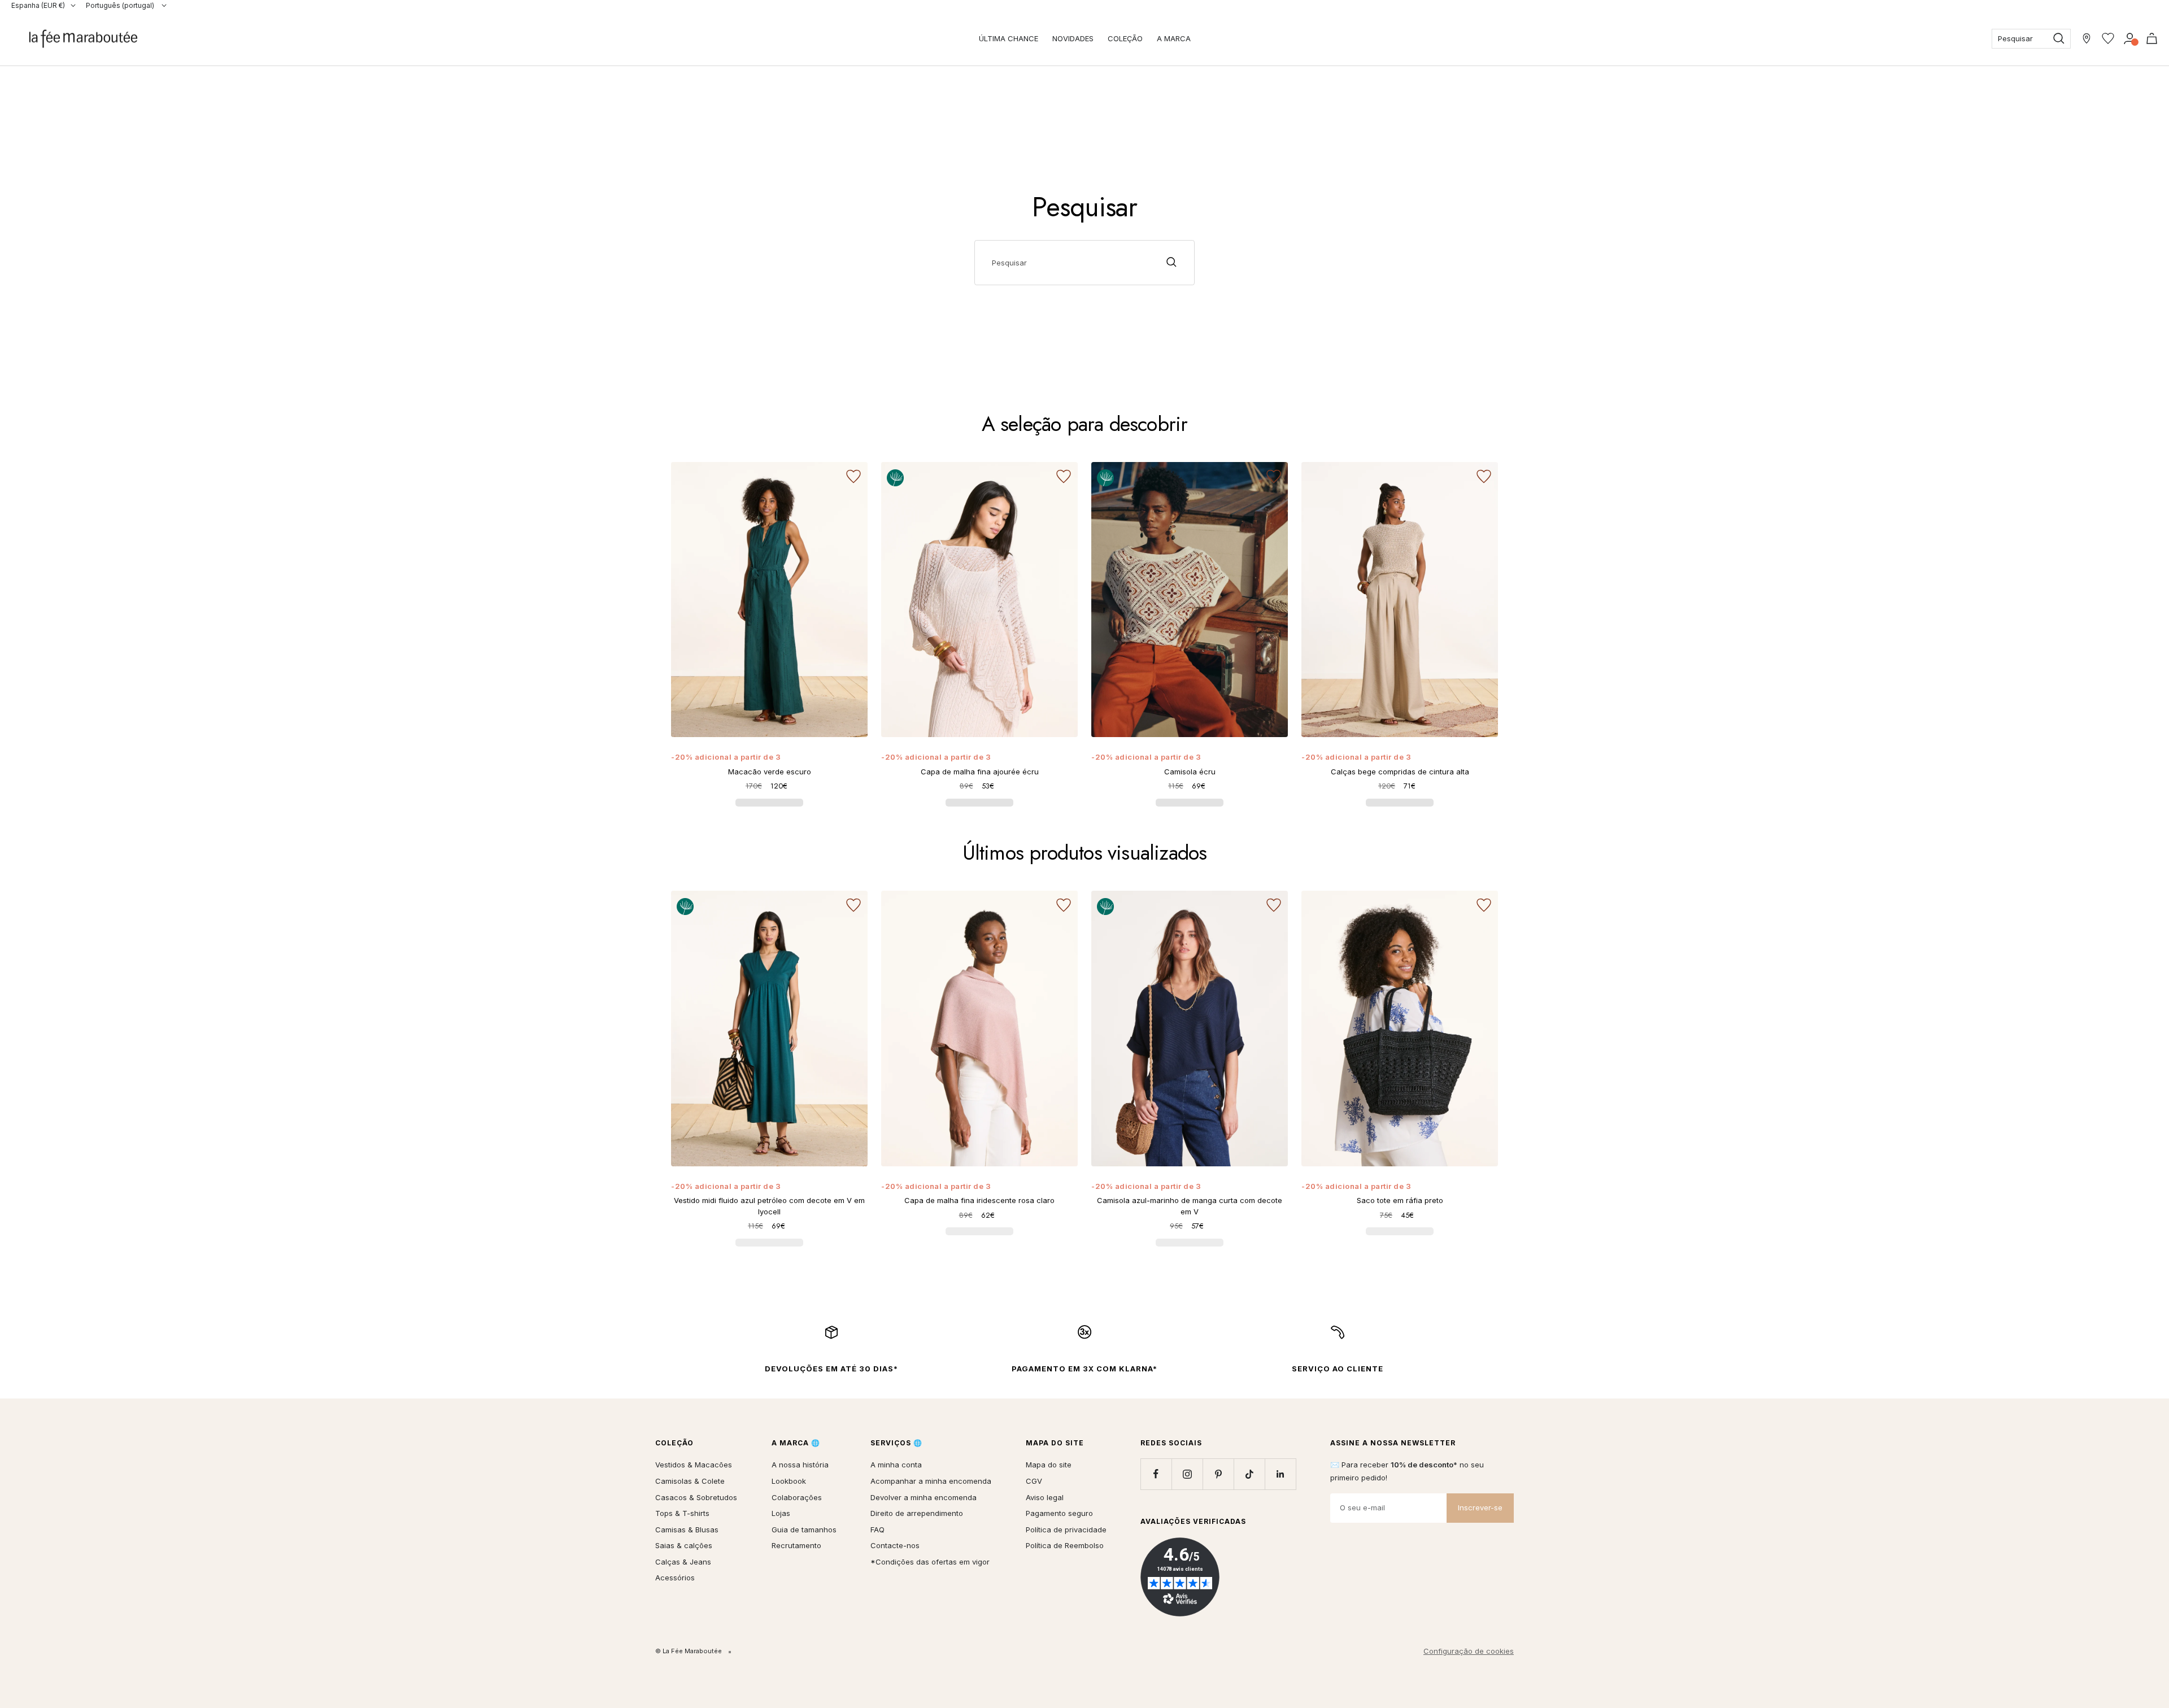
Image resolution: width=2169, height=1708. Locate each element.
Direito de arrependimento (917, 1513)
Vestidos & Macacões (694, 1465)
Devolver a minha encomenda (924, 1497)
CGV (1034, 1481)
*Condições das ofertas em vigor (930, 1562)
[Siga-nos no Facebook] (1156, 1474)
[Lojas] (2087, 38)
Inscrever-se (1480, 1507)
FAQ (877, 1530)
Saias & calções (684, 1545)
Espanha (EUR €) (38, 5)
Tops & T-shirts (682, 1513)
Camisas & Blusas (687, 1530)
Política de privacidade (1066, 1530)
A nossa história (800, 1465)
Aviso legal (1045, 1497)
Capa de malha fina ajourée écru (980, 772)
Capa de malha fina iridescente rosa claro (979, 1200)
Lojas (781, 1513)
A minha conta (896, 1465)
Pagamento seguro (1059, 1513)
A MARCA (1174, 38)
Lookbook (789, 1481)
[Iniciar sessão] (2130, 38)
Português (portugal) (121, 5)
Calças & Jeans (683, 1562)
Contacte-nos (895, 1545)
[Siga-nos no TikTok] (1249, 1474)
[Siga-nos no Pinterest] (1218, 1474)
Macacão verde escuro (770, 772)
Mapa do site (1049, 1465)
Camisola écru (1190, 772)
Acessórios (675, 1578)
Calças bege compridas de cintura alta (1400, 772)
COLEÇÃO (1125, 38)
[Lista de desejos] (2108, 38)
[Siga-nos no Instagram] (1187, 1474)
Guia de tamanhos (804, 1530)
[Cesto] (2152, 38)
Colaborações (797, 1497)
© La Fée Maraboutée (689, 1651)
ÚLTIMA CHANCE (1009, 38)
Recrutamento (796, 1545)
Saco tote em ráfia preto (1400, 1200)
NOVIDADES (1073, 38)
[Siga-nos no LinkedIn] (1280, 1474)
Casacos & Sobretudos (696, 1497)
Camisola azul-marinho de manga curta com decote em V (1190, 1206)
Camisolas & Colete (690, 1481)
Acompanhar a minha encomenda (931, 1481)
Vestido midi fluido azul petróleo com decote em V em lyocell (769, 1206)
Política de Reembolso (1065, 1545)
